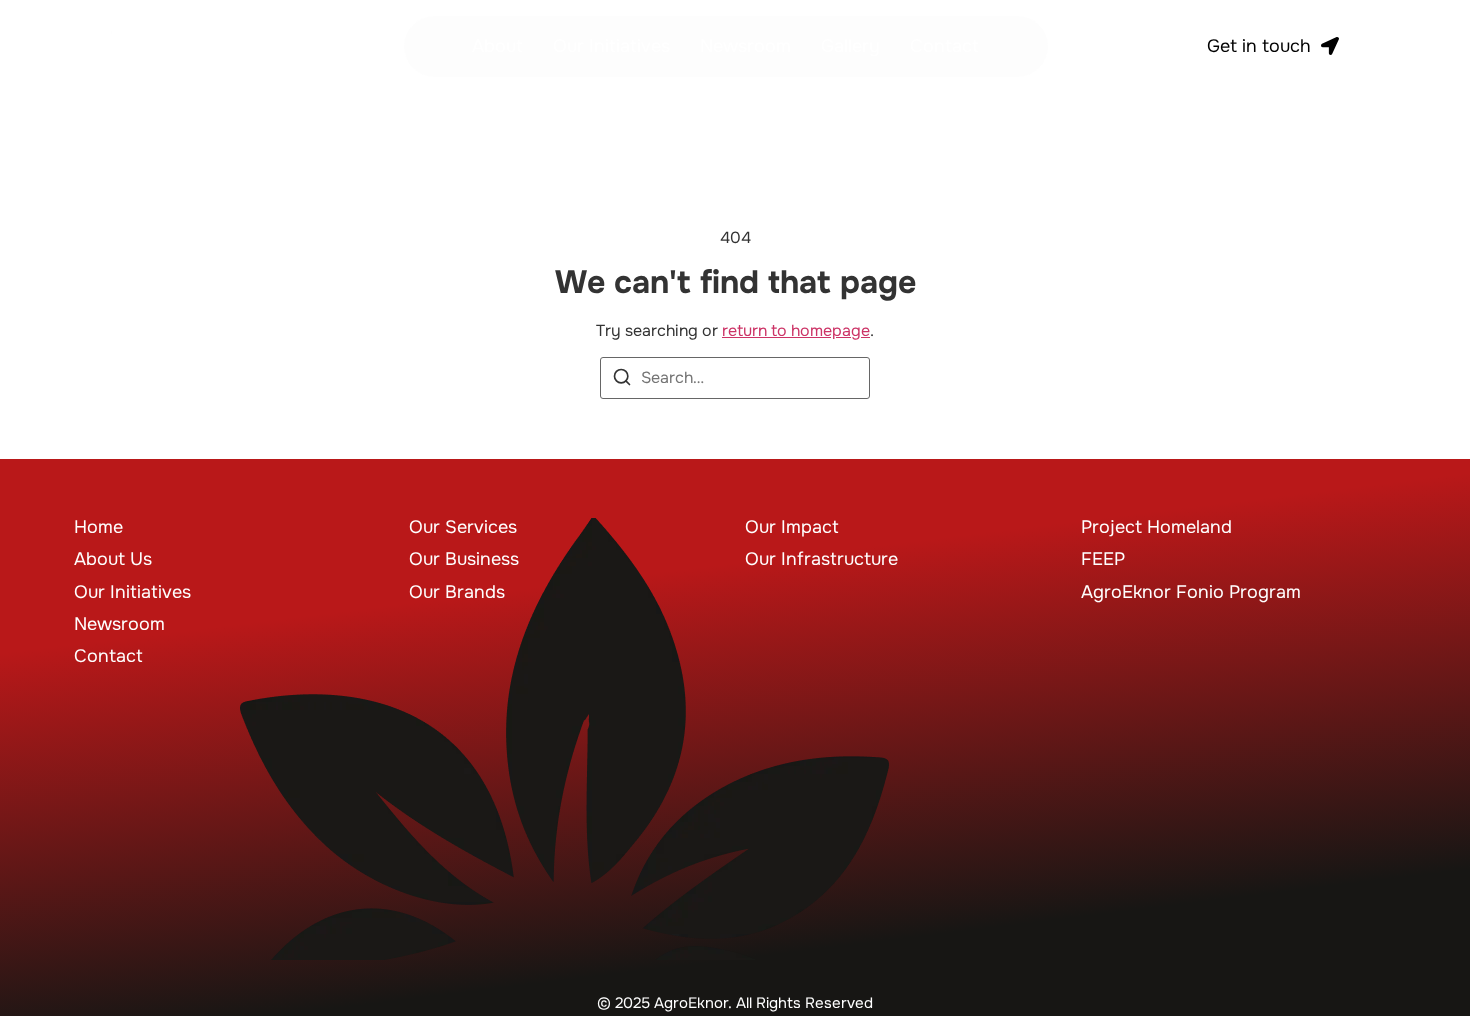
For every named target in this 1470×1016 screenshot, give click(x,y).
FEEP (1103, 559)
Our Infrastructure (821, 559)
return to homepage (796, 330)
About (497, 46)
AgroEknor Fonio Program (1191, 592)
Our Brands (457, 592)
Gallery (850, 46)
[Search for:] (735, 378)
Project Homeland (1156, 527)
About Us (113, 559)
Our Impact (792, 527)
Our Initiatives (611, 46)
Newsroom (745, 46)
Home (98, 527)
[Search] (622, 380)
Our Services (463, 527)
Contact (944, 46)
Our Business (464, 559)
